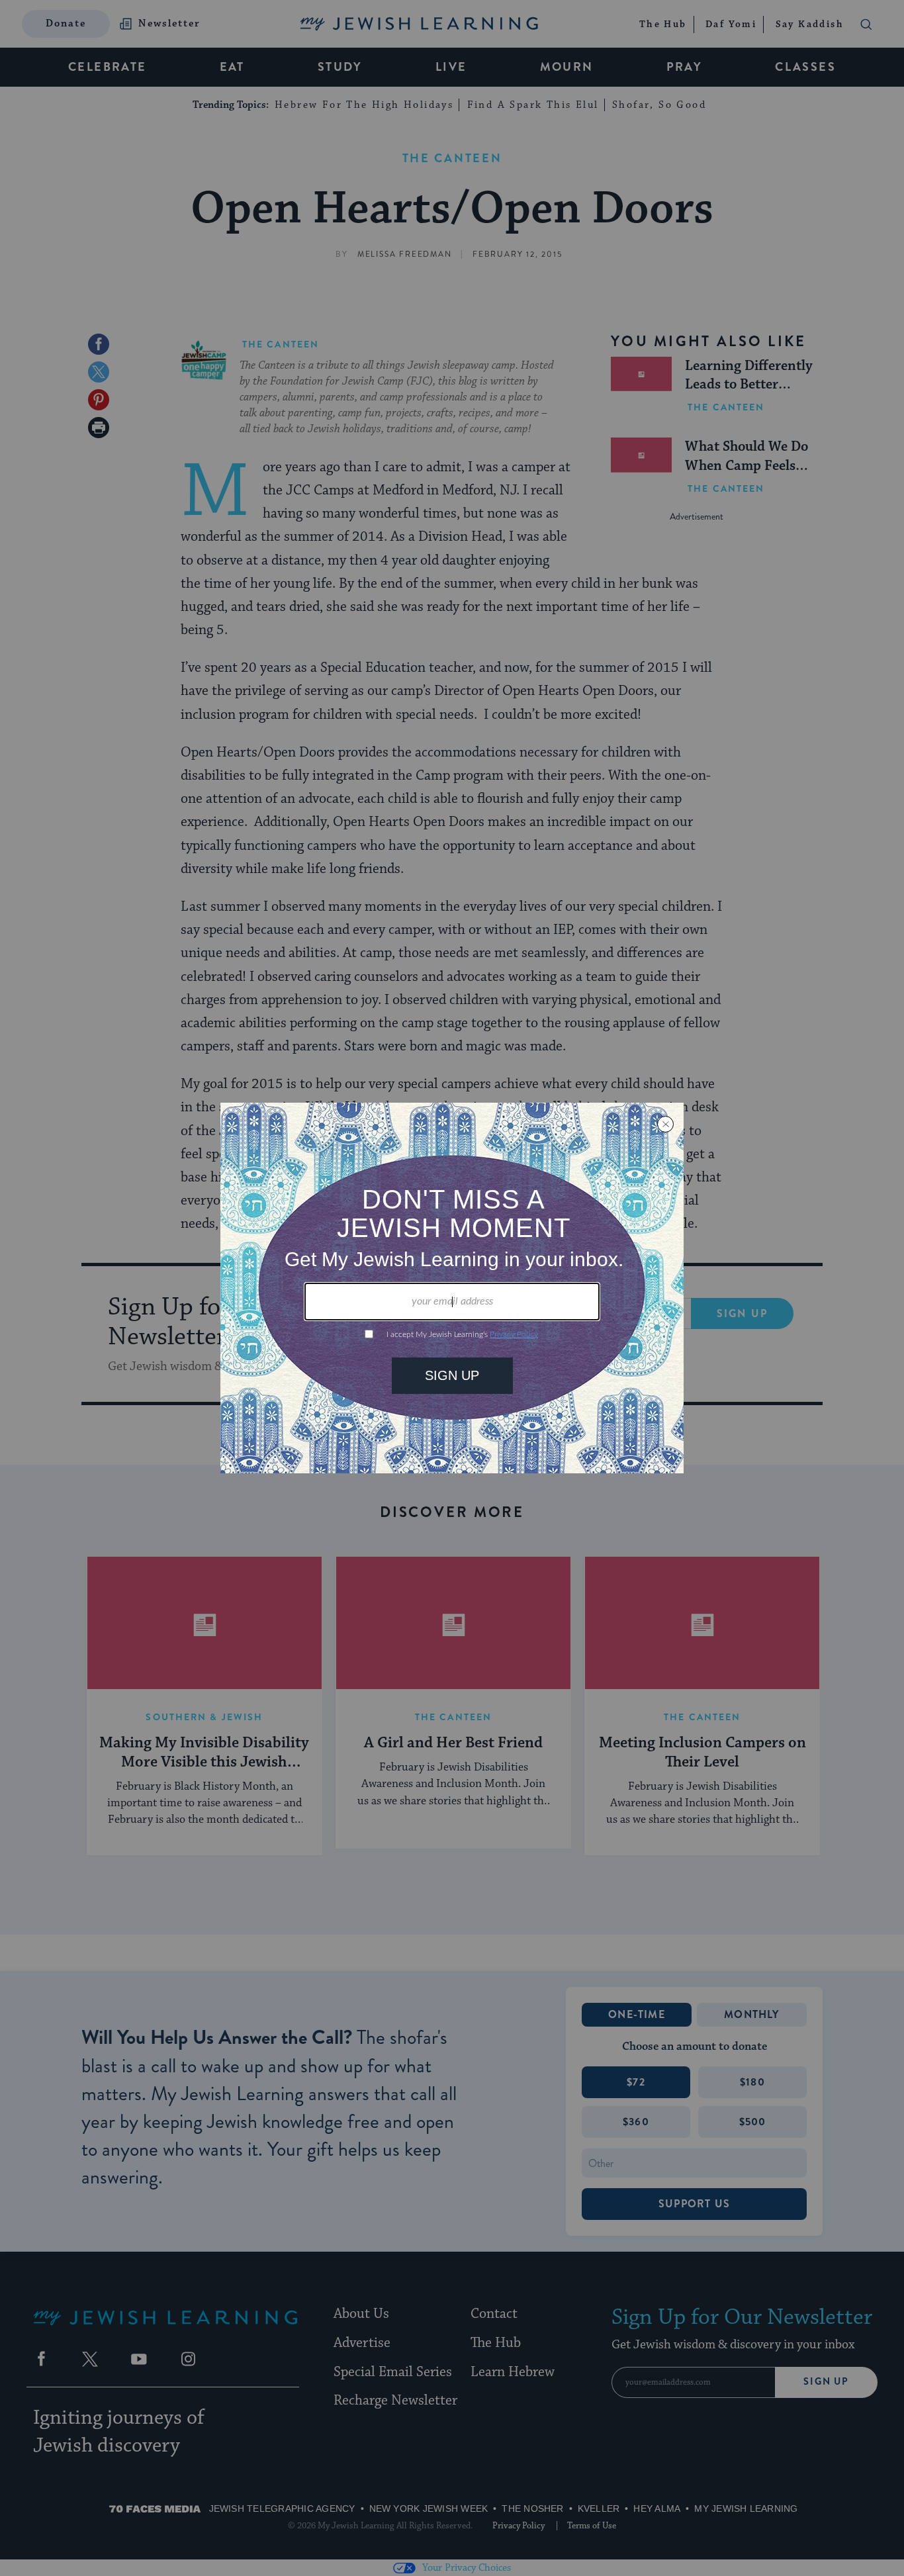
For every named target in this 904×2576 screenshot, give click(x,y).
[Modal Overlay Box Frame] (452, 1288)
